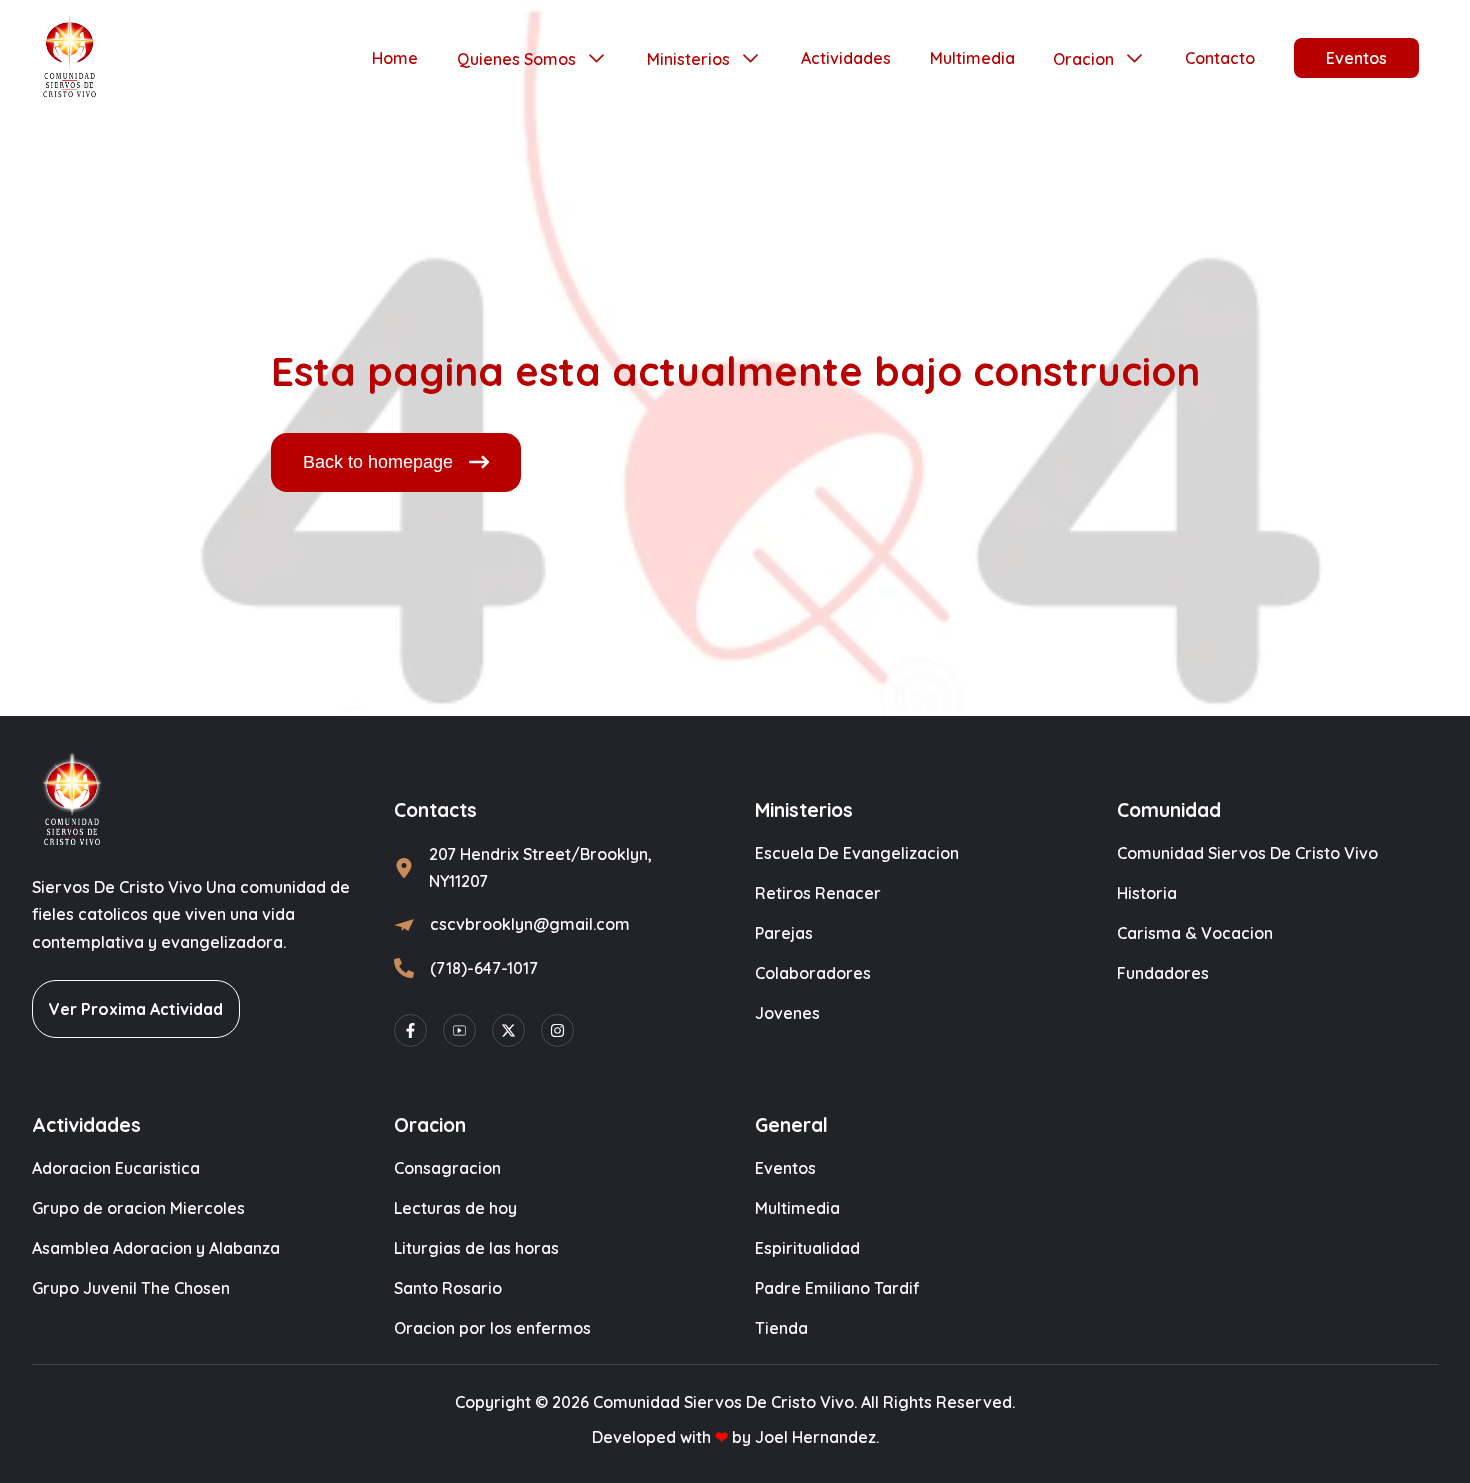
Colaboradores (813, 973)
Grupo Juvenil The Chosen (131, 1288)
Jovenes (787, 1013)
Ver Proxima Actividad (136, 1009)
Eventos (1356, 58)
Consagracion (447, 1168)
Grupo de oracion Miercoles (138, 1208)
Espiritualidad (807, 1248)
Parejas (784, 933)
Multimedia (972, 58)
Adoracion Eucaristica (116, 1168)
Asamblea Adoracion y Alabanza (156, 1248)
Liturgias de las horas (476, 1248)
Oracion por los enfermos (492, 1328)
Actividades (846, 58)
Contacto (1220, 58)
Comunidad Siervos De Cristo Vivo (1247, 853)
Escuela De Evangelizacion (857, 853)
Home (395, 58)
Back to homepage (378, 462)
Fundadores (1163, 973)
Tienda (781, 1328)
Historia (1147, 893)
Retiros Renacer (818, 893)
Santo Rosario (448, 1288)
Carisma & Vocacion (1195, 933)
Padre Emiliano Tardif (837, 1288)
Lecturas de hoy (455, 1208)
